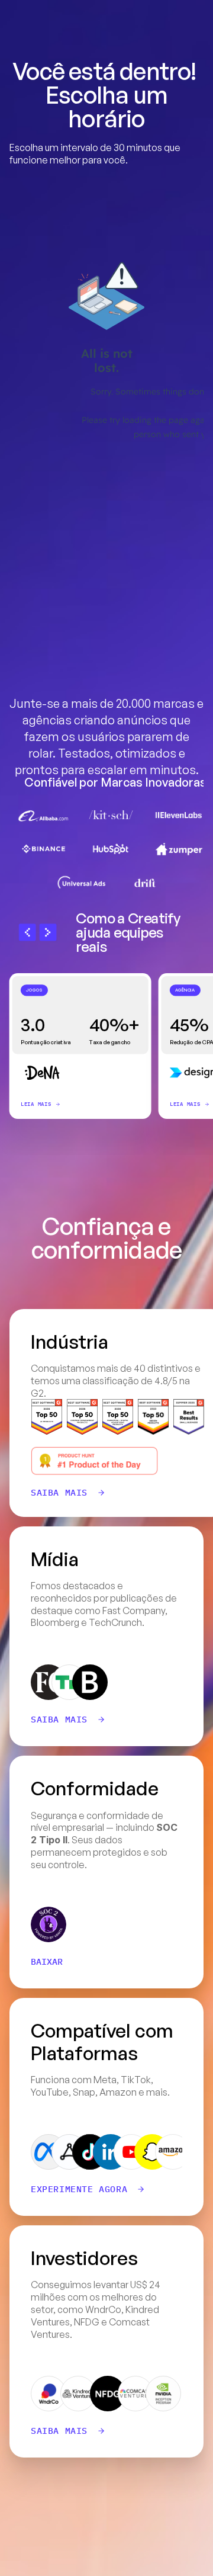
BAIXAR (47, 1962)
